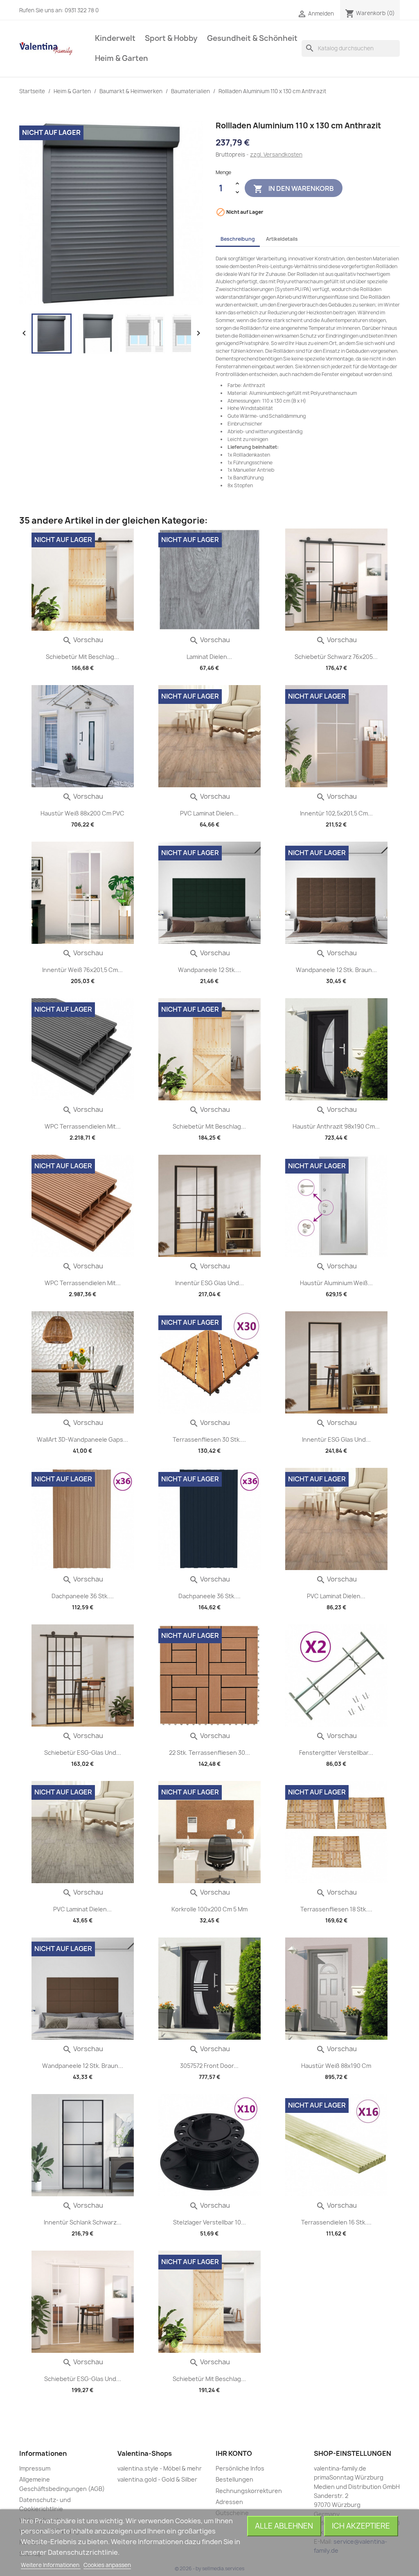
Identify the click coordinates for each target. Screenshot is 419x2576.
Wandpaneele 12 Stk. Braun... (336, 970)
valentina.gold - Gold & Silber (157, 2479)
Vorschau (83, 640)
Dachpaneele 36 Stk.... (83, 1596)
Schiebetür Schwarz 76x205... (336, 657)
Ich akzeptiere (361, 2526)
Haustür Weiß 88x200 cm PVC (82, 813)
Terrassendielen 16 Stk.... (336, 2222)
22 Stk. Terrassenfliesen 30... (209, 1753)
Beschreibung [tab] (238, 239)
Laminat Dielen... (209, 657)
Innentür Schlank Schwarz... (83, 2222)
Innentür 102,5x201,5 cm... (336, 813)
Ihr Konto (234, 2453)
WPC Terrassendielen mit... (83, 1126)
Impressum (35, 2468)
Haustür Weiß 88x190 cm (336, 2066)
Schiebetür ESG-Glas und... (83, 1753)
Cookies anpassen (107, 2565)
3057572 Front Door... (209, 2066)
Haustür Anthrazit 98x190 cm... (336, 1126)
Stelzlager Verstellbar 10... (209, 2222)
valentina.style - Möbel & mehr (160, 2468)
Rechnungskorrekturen (249, 2491)
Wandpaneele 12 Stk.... (209, 970)
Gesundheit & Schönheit (252, 38)
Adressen (229, 2502)
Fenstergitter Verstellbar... (336, 1753)
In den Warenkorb (294, 188)
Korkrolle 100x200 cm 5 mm (209, 1909)
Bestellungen (234, 2479)
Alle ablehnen (284, 2526)
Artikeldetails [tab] (282, 239)
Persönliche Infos (240, 2468)
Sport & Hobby (171, 38)
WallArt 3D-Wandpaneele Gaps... (82, 1439)
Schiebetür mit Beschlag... (82, 657)
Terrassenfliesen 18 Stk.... (336, 1909)
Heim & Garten (122, 58)
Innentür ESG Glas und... (209, 1283)
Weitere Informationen (51, 2565)
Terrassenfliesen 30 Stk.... (209, 1439)
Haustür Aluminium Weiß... (336, 1283)
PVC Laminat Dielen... (209, 813)
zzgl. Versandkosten (276, 155)
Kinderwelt (115, 38)
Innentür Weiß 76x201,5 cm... (82, 970)
